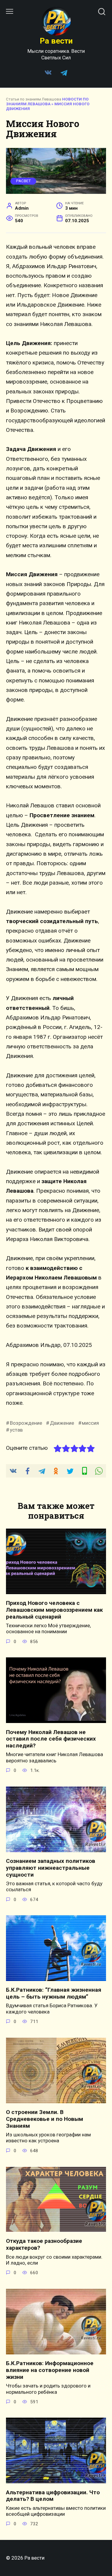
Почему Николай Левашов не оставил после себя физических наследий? (51, 1739)
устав (16, 1430)
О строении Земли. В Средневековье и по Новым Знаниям (45, 2119)
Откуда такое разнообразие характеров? (44, 2244)
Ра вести (56, 41)
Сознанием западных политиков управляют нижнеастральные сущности (51, 1868)
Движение (62, 1423)
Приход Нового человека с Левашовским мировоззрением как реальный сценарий (54, 1610)
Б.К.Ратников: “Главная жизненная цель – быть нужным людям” (54, 1993)
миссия (90, 1423)
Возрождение (26, 1423)
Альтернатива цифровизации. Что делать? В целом (53, 2495)
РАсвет (23, 181)
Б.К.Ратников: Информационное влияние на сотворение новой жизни (50, 2370)
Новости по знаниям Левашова (47, 102)
